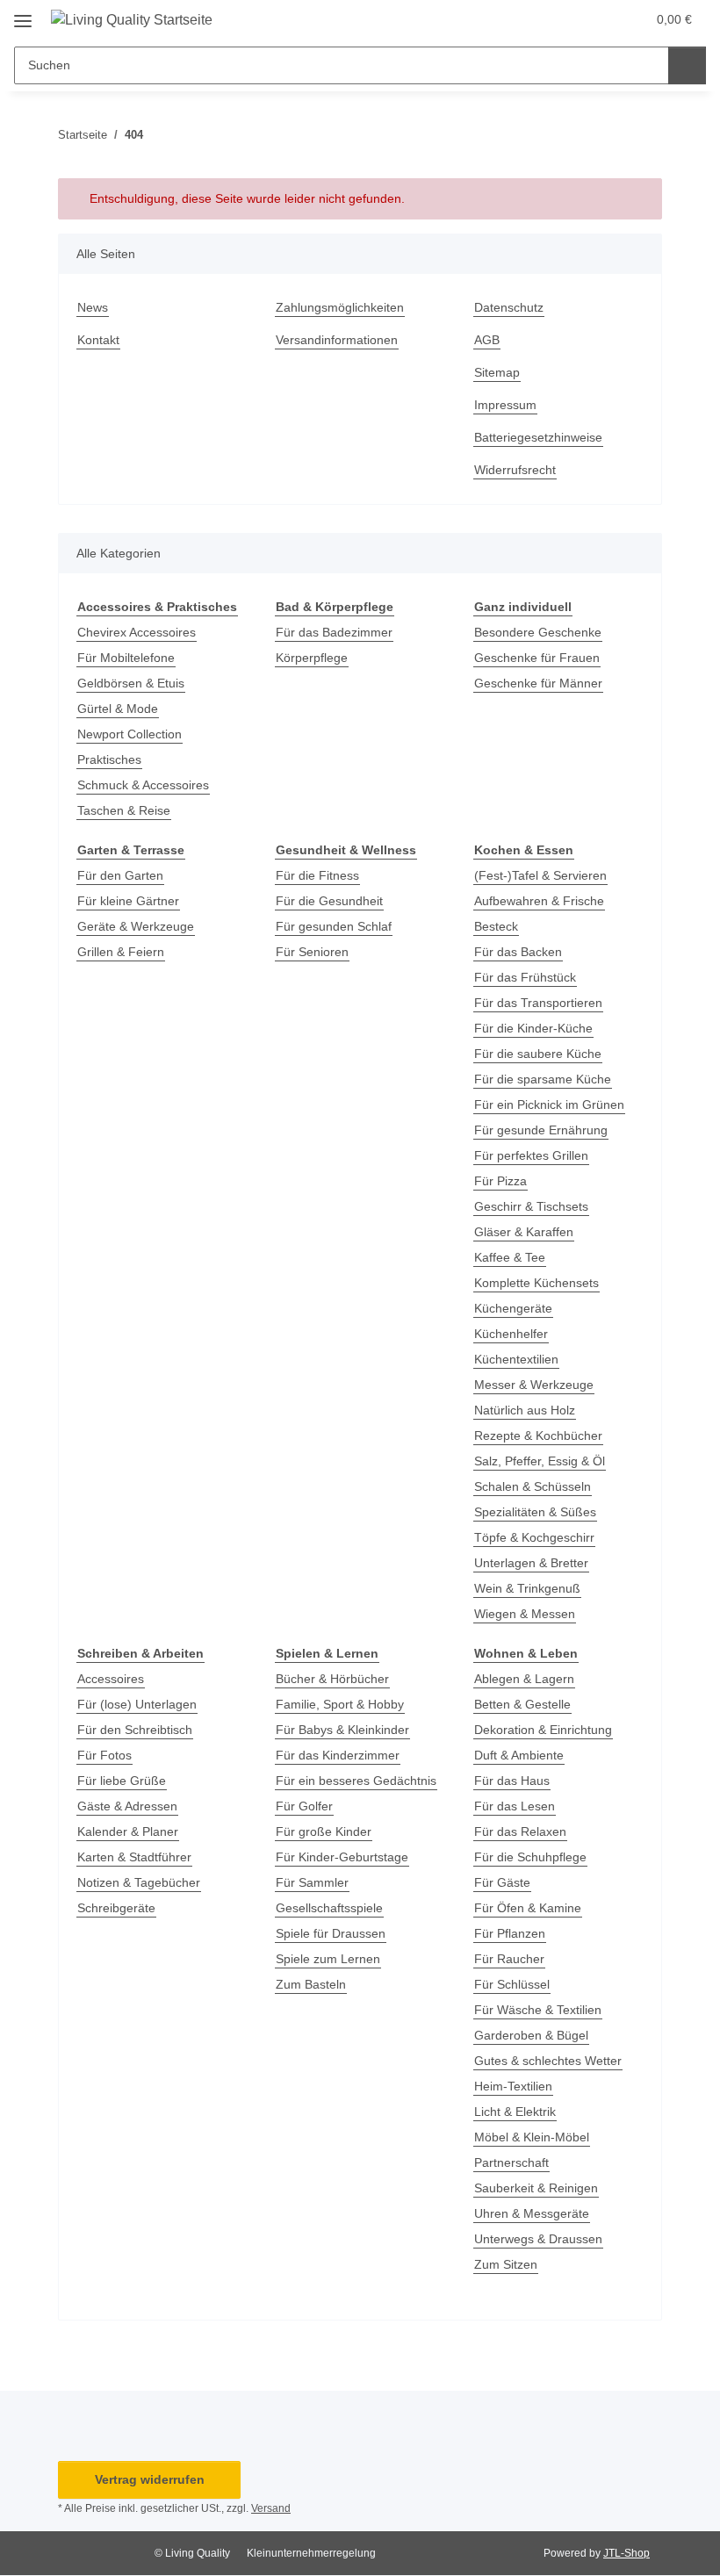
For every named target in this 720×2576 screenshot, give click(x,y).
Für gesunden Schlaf (334, 926)
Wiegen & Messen (525, 1614)
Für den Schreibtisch (135, 1730)
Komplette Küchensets (536, 1283)
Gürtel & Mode (118, 709)
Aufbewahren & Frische (539, 901)
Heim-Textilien (513, 2086)
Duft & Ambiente (519, 1755)
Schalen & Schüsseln (533, 1486)
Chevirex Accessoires (137, 632)
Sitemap (497, 372)
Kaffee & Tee (510, 1257)
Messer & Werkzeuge (534, 1385)
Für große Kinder (324, 1831)
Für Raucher (509, 1959)
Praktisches (109, 759)
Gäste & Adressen (127, 1806)
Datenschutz (509, 307)
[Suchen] (687, 65)
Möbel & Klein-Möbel (532, 2137)
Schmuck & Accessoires (143, 785)
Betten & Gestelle (522, 1704)
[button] (563, 19)
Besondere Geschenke (538, 632)
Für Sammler (312, 1882)
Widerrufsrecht (515, 470)
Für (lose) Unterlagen (137, 1704)
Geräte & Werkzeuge (136, 926)
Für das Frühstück (525, 977)
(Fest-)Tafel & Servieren (540, 875)
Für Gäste (502, 1882)
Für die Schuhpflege (530, 1857)
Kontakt (98, 340)
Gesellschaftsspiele (329, 1908)
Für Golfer (304, 1806)
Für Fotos (104, 1755)
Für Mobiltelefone (126, 658)
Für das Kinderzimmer (338, 1755)
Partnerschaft (511, 2162)
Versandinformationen (337, 340)
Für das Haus (512, 1781)
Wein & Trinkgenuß (527, 1588)
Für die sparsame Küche (543, 1079)
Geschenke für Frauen (537, 658)
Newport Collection (130, 734)
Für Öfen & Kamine (528, 1908)
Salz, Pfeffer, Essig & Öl (540, 1461)
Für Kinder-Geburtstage (342, 1857)
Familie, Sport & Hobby (340, 1704)
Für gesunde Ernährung (541, 1130)
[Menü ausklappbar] (23, 14)
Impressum (505, 405)
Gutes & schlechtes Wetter (548, 2061)
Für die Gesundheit (329, 901)
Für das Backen (518, 952)
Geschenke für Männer (538, 683)
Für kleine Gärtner (128, 901)
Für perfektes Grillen (531, 1155)
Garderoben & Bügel (531, 2035)
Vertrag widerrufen (150, 2479)
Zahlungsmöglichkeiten (340, 307)
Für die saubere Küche (538, 1054)
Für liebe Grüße (122, 1781)
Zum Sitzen (506, 2264)
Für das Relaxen (520, 1831)
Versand (271, 2508)
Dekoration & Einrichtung (543, 1730)
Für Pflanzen (510, 1933)
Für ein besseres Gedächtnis (356, 1781)
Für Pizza (500, 1181)
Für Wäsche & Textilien (538, 2010)
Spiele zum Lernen (328, 1959)
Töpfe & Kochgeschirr (534, 1537)
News (93, 307)
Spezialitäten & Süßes (535, 1512)
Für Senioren (312, 952)
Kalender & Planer (128, 1831)
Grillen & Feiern (121, 952)
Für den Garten (120, 875)
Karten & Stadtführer (134, 1857)
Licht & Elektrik (515, 2112)
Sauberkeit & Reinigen (536, 2188)
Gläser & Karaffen (524, 1232)
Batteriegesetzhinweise (538, 437)
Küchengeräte (513, 1308)
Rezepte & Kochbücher (538, 1436)
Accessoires (111, 1679)
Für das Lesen (515, 1806)
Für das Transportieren (538, 1003)
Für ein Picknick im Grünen (549, 1105)
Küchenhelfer (511, 1334)
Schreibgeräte (116, 1908)
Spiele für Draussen (331, 1933)
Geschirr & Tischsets (531, 1206)
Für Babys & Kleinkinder (342, 1730)
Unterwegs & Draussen (538, 2239)
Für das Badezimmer (334, 632)
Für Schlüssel (512, 1984)
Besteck (496, 926)
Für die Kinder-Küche (533, 1028)
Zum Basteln (311, 1984)
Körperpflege (312, 658)
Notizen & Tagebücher (139, 1882)
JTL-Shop (626, 2553)
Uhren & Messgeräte (532, 2213)
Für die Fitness (317, 875)
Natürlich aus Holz (525, 1410)
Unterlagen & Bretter (531, 1563)
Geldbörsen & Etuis (131, 683)
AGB (487, 340)
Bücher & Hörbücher (332, 1679)
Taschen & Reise (124, 810)
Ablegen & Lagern (524, 1679)
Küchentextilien (516, 1359)
